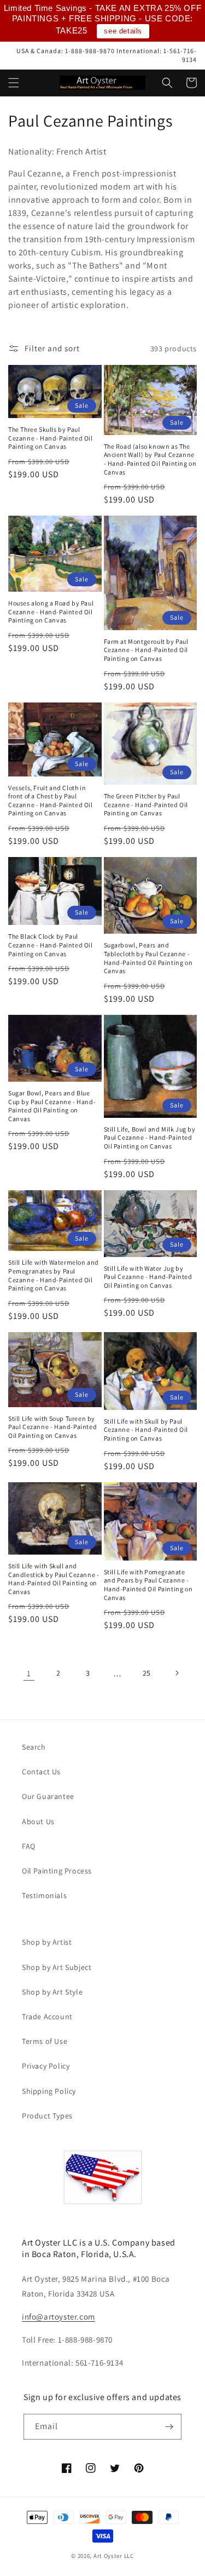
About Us (38, 1821)
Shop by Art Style (52, 1992)
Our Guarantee (48, 1796)
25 (147, 1673)
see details (123, 31)
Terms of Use (45, 2041)
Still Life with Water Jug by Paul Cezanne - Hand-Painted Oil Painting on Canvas (148, 1277)
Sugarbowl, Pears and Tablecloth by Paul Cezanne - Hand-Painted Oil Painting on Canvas (148, 958)
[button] (14, 83)
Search (34, 1747)
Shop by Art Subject (57, 1967)
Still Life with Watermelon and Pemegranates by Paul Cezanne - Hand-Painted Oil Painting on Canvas (54, 1275)
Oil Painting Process (57, 1871)
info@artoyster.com (58, 2317)
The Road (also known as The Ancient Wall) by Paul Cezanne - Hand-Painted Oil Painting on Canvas (150, 459)
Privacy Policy (46, 2066)
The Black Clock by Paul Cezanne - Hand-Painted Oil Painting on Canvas (51, 945)
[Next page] (177, 1673)
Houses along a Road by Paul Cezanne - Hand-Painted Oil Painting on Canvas (51, 612)
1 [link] (29, 1673)
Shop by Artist (47, 1942)
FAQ (29, 1846)
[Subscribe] (169, 2427)
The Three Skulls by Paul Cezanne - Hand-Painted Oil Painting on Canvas (51, 438)
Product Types (47, 2116)
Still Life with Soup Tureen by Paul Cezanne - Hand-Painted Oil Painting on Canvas (52, 1427)
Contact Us (41, 1772)
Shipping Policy (49, 2091)
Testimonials (44, 1895)
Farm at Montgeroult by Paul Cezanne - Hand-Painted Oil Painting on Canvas (146, 650)
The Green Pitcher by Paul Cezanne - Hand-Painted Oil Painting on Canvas (146, 804)
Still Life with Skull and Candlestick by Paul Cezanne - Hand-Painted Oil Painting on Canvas (54, 1579)
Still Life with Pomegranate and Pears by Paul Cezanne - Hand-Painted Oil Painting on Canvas (148, 1585)
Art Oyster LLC (114, 2556)
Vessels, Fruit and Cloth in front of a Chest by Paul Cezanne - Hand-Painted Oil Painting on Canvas (51, 801)
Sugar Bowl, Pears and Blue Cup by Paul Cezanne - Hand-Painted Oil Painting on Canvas (52, 1106)
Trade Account (47, 2017)
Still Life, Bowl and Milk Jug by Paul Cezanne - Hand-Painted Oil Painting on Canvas (150, 1138)
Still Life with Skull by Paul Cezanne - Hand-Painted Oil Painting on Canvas (146, 1430)
